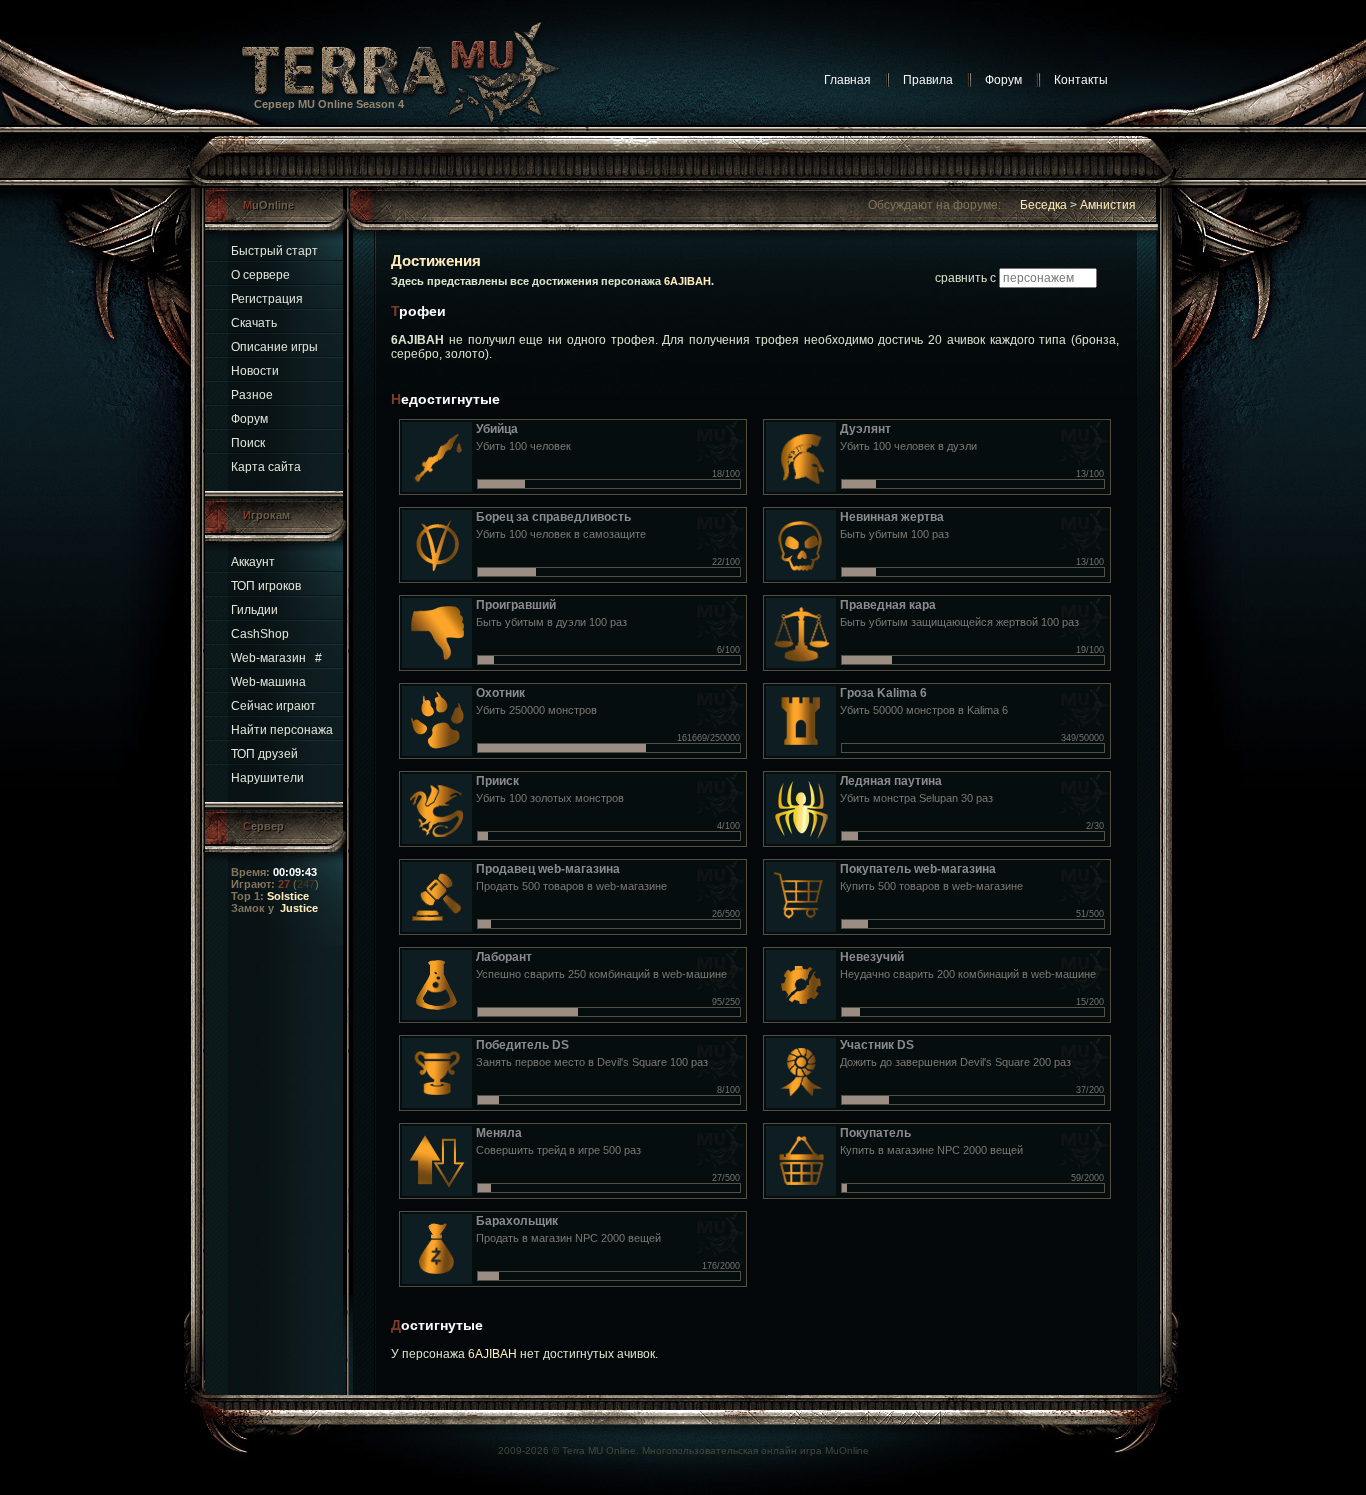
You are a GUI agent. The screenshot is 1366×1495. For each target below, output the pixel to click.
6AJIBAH (687, 281)
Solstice (288, 896)
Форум (1003, 80)
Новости (255, 371)
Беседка (1043, 205)
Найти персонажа (282, 730)
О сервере (260, 275)
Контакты (1081, 80)
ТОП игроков (266, 586)
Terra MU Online (599, 1450)
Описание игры (274, 347)
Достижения (436, 260)
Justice (299, 908)
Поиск (248, 443)
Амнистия (1108, 205)
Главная (847, 80)
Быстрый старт (274, 251)
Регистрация (267, 299)
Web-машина (268, 682)
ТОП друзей (264, 754)
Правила (928, 80)
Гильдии (254, 610)
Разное (252, 395)
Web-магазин (268, 658)
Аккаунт (253, 562)
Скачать (254, 323)
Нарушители (267, 778)
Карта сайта (266, 467)
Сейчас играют (273, 706)
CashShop (260, 634)
